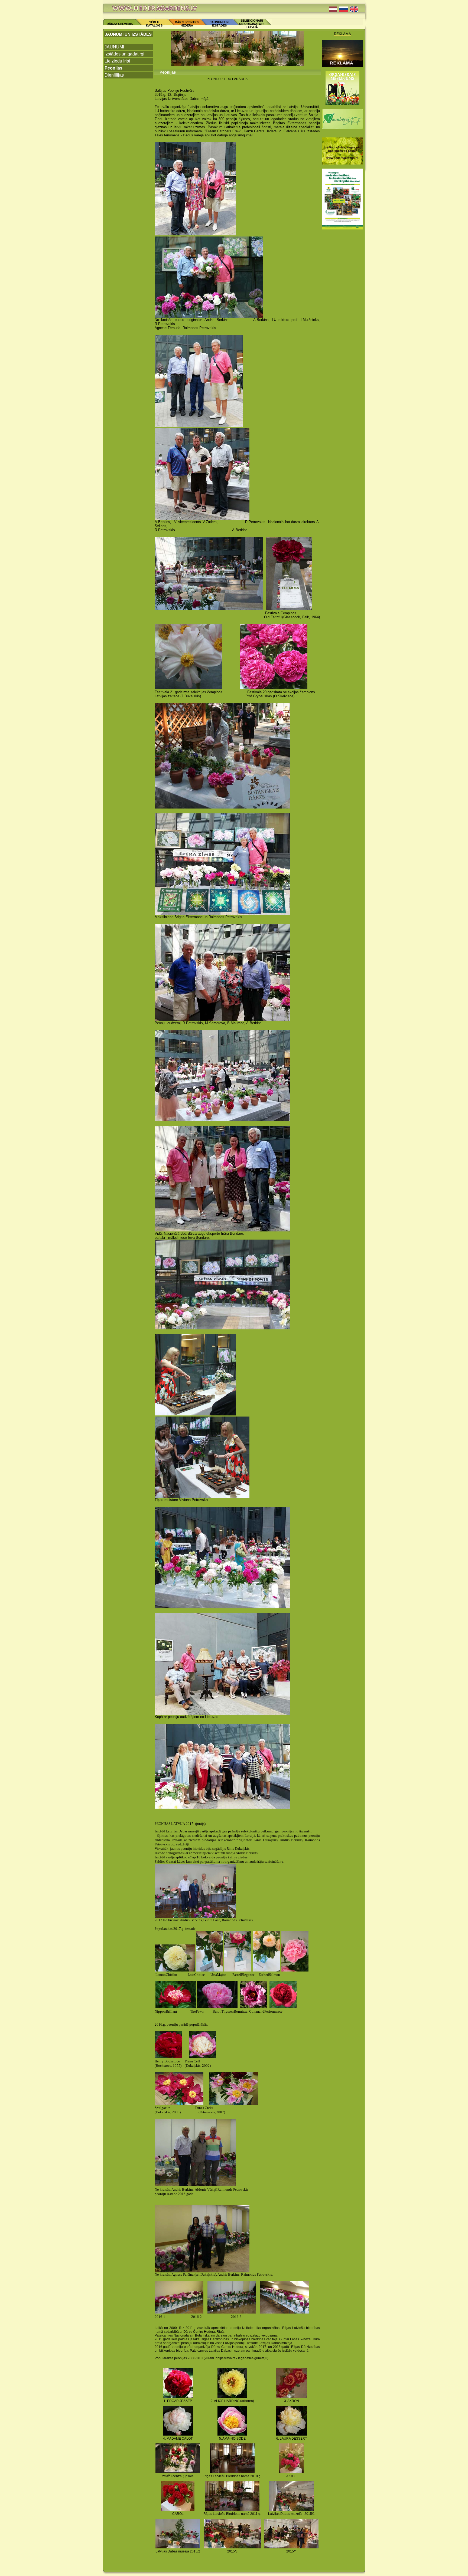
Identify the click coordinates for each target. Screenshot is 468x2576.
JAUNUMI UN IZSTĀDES (219, 24)
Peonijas (113, 68)
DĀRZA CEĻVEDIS (120, 24)
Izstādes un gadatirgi (124, 54)
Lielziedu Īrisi (117, 61)
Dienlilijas (114, 75)
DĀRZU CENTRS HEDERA (187, 24)
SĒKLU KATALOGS (154, 24)
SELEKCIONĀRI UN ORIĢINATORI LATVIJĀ (252, 24)
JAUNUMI (114, 47)
